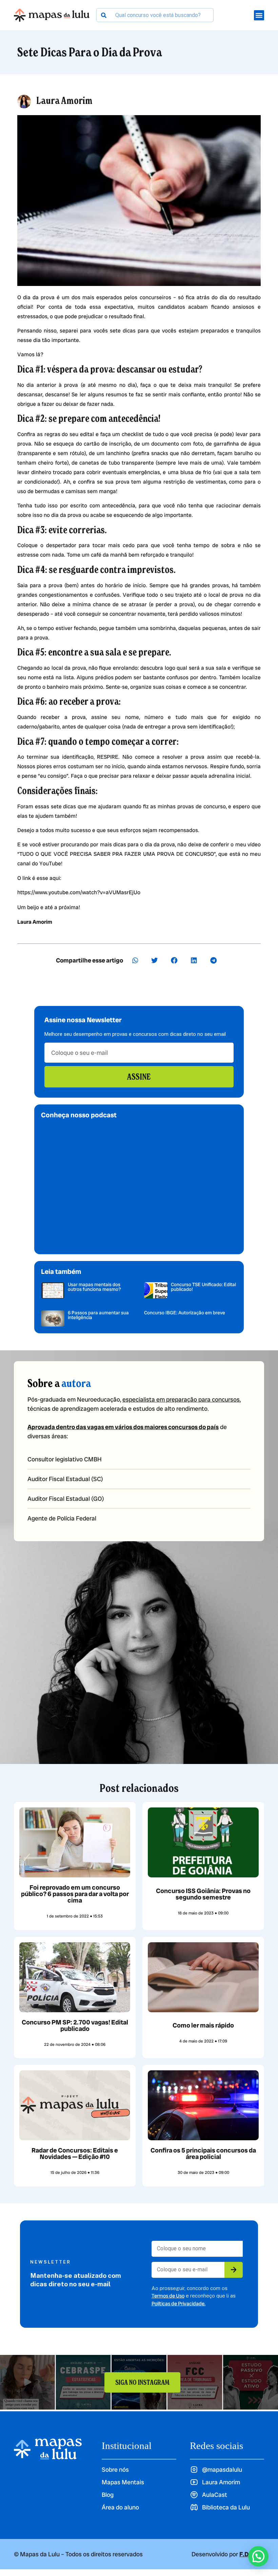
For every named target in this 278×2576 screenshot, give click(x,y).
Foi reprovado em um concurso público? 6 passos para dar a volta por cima (75, 1894)
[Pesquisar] (104, 15)
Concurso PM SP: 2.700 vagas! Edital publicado (75, 2025)
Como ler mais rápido (203, 2025)
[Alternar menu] (259, 15)
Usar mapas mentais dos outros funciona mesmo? (94, 1287)
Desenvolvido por (228, 2554)
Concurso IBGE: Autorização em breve (185, 1313)
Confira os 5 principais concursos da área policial (203, 2154)
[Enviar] (234, 2270)
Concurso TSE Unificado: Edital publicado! (203, 1287)
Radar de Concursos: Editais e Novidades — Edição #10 (75, 2154)
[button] (135, 960)
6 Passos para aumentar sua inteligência (98, 1315)
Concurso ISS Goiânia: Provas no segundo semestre (203, 1894)
